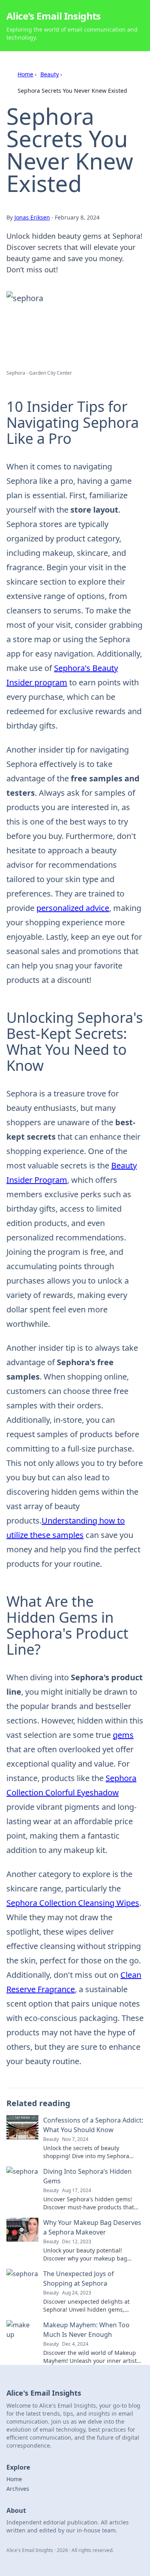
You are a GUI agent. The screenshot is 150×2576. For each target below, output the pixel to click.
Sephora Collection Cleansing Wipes (73, 1903)
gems (123, 1735)
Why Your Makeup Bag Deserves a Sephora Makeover (92, 2227)
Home (25, 74)
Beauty (50, 74)
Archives (18, 2489)
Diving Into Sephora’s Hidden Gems (87, 2176)
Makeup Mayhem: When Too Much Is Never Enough (86, 2330)
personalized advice (73, 908)
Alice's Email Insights (54, 16)
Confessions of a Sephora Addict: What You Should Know (93, 2125)
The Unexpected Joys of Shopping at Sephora (79, 2278)
